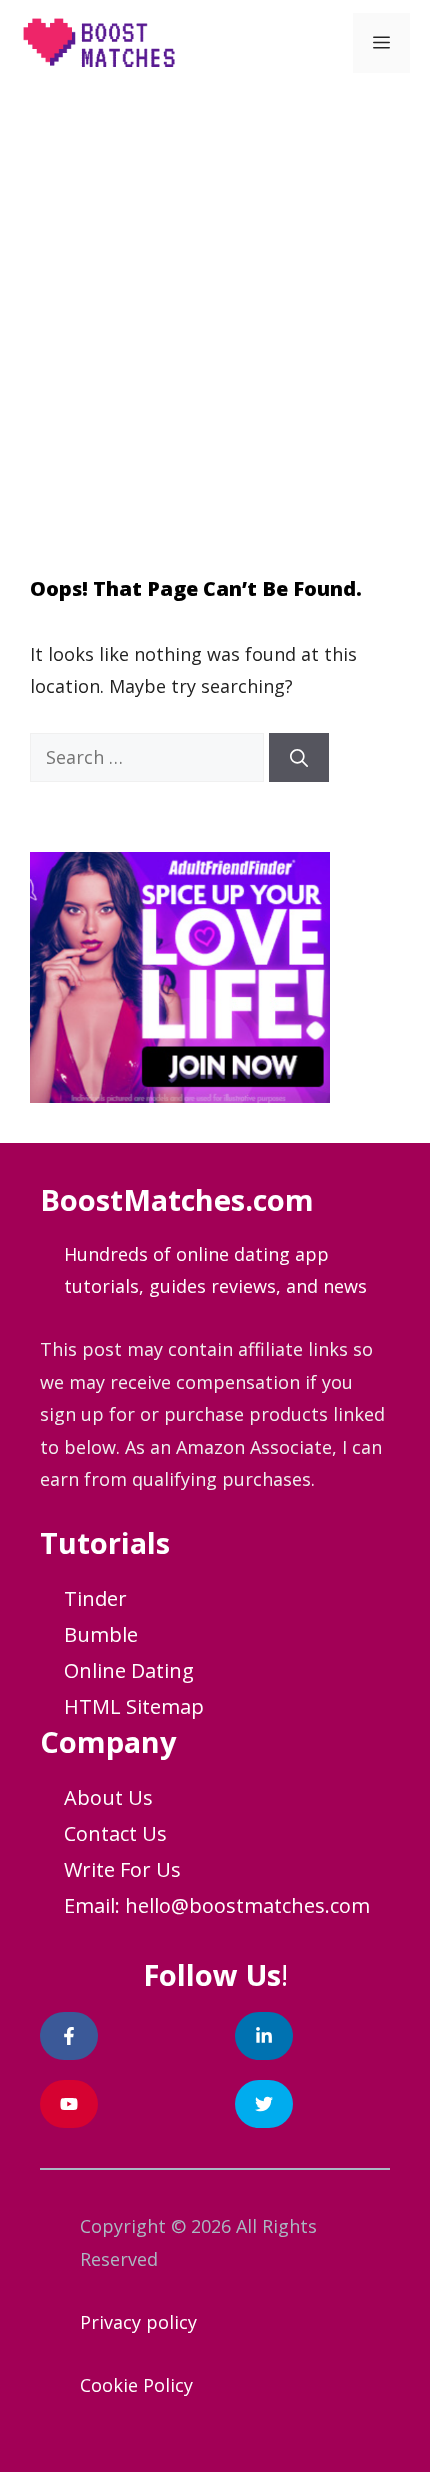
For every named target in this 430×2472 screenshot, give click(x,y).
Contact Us (115, 1833)
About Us (108, 1797)
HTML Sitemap (134, 1706)
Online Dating (129, 1670)
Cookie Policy (136, 2385)
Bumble (101, 1634)
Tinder (95, 1598)
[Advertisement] (215, 311)
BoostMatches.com (177, 1199)
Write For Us (122, 1869)
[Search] (299, 757)
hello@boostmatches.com (247, 1905)
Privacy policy (138, 2322)
